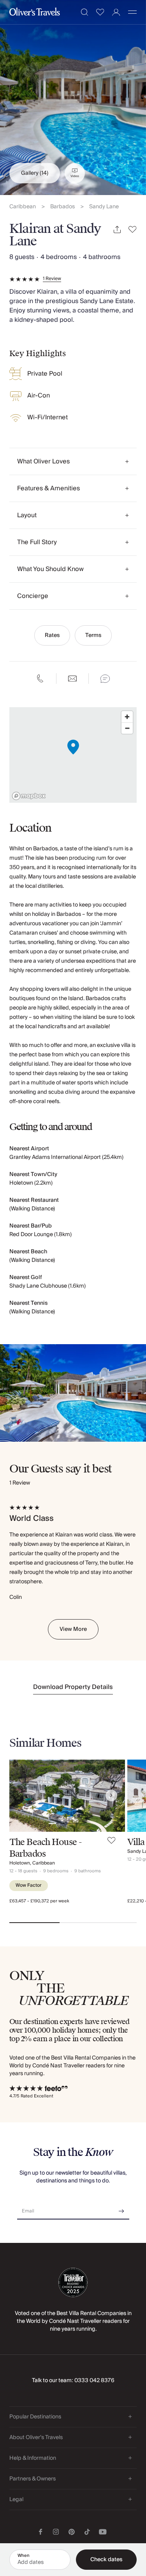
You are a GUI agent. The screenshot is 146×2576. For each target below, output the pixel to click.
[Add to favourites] (133, 230)
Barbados (62, 207)
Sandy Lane (104, 207)
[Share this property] (117, 230)
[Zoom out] (127, 728)
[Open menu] (132, 12)
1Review (52, 279)
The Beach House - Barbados (45, 1848)
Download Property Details (73, 1687)
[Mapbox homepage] (29, 796)
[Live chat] (105, 679)
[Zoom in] (127, 717)
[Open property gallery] (73, 98)
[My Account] (116, 12)
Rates (52, 635)
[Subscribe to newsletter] (121, 2208)
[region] (73, 755)
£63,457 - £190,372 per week (39, 1901)
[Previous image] (23, 1795)
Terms (93, 635)
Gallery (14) (35, 173)
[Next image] (111, 1795)
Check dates (106, 2560)
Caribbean (23, 207)
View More (73, 1629)
